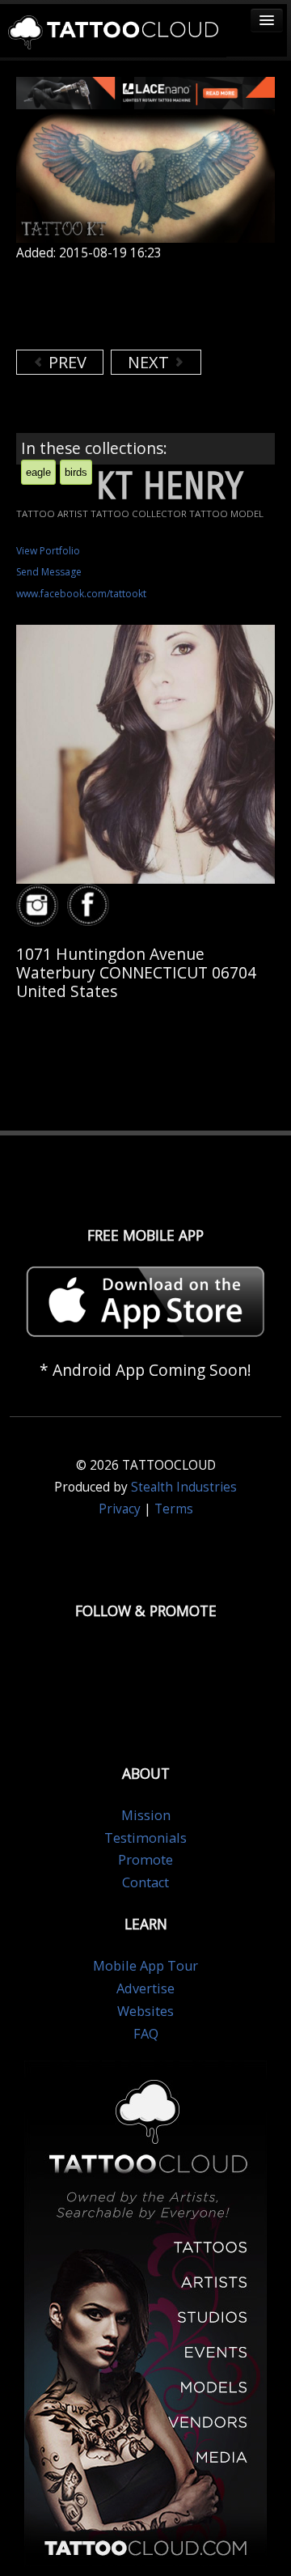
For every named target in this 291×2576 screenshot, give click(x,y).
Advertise (145, 1988)
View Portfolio (48, 551)
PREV (65, 362)
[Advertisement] (145, 305)
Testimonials (145, 1838)
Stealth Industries (184, 1487)
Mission (146, 1815)
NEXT (150, 362)
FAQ (146, 2034)
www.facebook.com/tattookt (81, 594)
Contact (145, 1882)
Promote (145, 1860)
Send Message (49, 572)
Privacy (120, 1509)
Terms (174, 1509)
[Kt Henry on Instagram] (40, 906)
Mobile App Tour (145, 1966)
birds (76, 472)
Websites (145, 2011)
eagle (38, 472)
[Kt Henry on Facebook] (91, 906)
